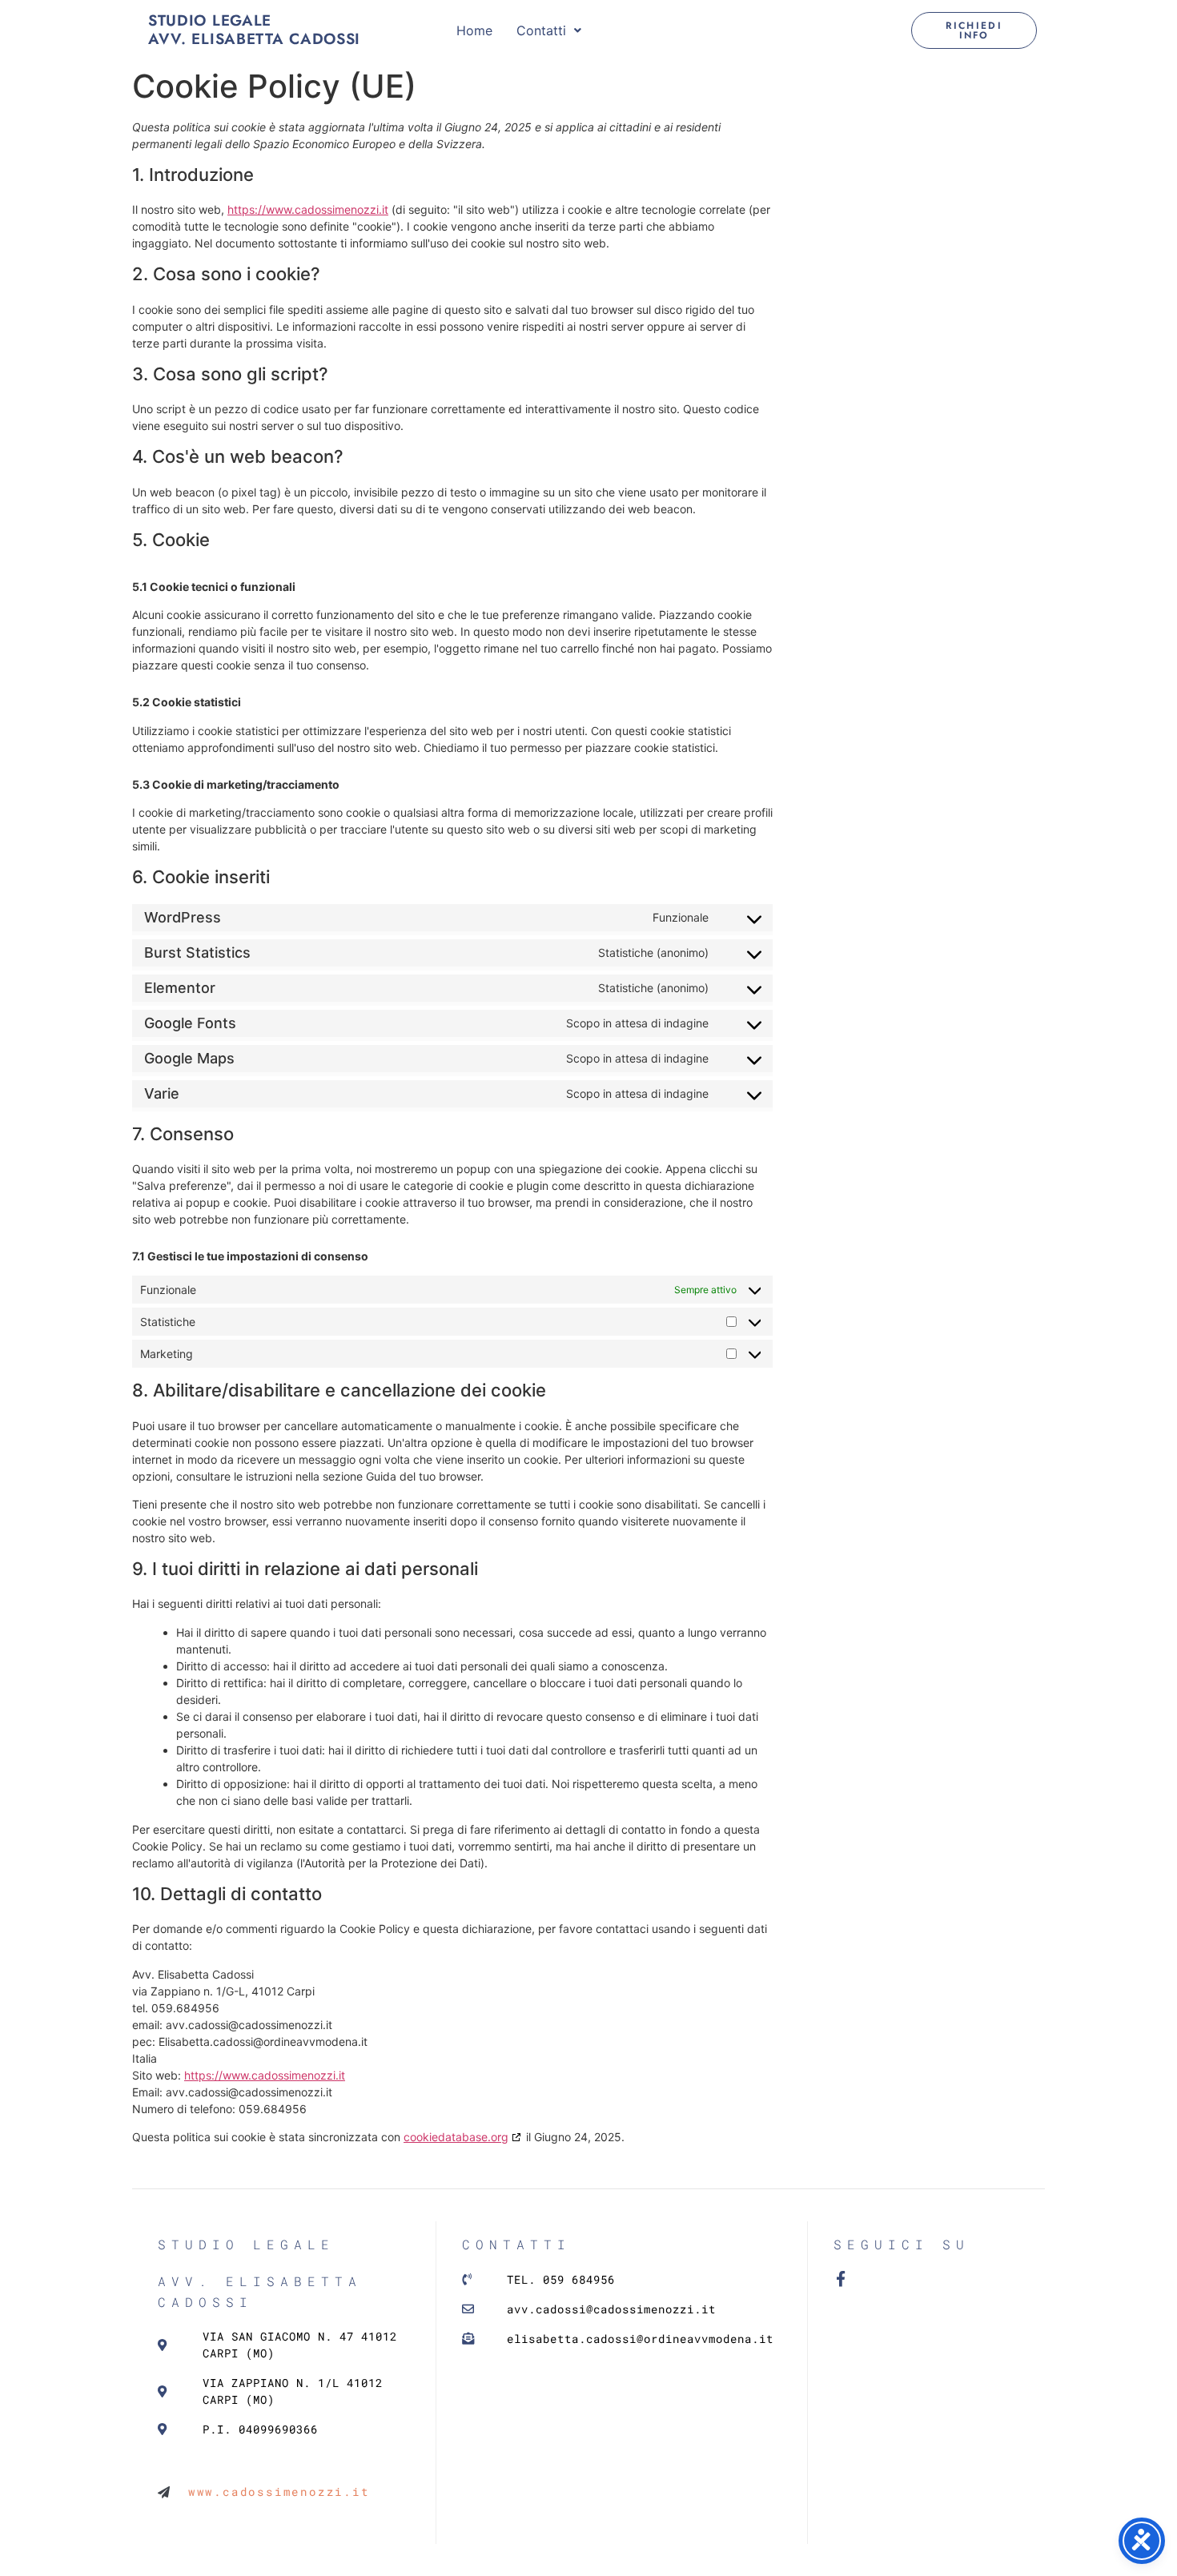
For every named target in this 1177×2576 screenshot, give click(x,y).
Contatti (541, 30)
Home (474, 30)
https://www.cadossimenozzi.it (308, 209)
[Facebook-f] (841, 2279)
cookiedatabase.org (456, 2137)
